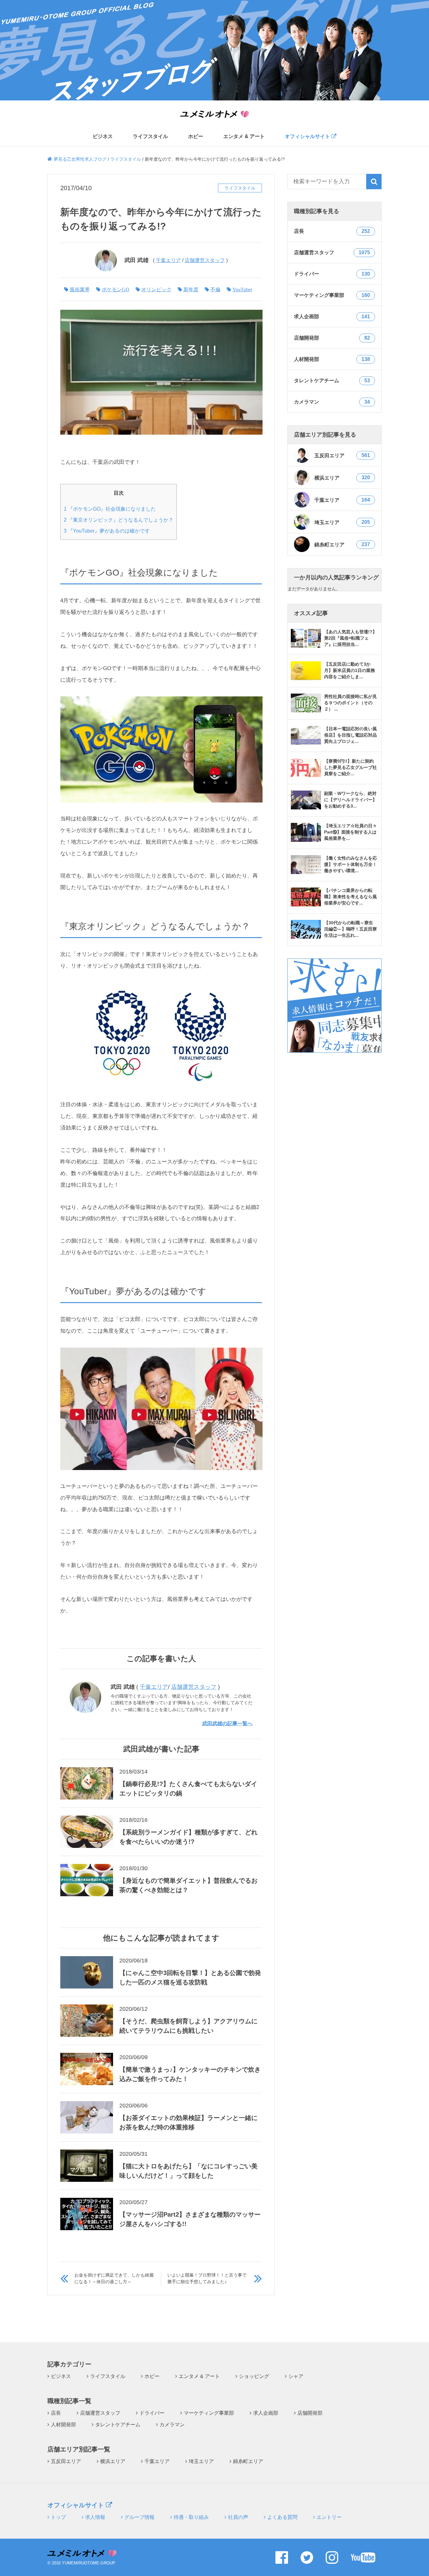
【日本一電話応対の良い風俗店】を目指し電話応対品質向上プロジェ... (350, 735)
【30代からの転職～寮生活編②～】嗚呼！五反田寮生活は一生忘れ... (350, 929)
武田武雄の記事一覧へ (227, 1723)
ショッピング (254, 2376)
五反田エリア (342, 455)
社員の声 (238, 2517)
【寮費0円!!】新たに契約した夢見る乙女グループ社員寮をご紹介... (350, 767)
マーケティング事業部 (209, 2413)
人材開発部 (63, 2425)
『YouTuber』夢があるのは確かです (107, 531)
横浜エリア (342, 478)
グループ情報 (139, 2517)
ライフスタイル (150, 137)
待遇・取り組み (191, 2517)
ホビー (196, 137)
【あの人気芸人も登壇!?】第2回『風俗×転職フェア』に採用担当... (350, 638)
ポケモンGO (116, 289)
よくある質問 (282, 2517)
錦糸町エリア (342, 545)
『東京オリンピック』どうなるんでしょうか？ (119, 520)
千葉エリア (168, 260)
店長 (56, 2413)
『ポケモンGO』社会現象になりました (110, 509)
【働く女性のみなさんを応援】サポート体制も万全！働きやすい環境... (350, 864)
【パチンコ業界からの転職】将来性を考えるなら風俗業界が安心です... (350, 897)
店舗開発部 (310, 2413)
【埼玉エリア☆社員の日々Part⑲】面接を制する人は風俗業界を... (350, 832)
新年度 (191, 289)
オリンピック (156, 289)
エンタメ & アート (244, 137)
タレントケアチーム (118, 2425)
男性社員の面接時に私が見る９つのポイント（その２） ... (350, 703)
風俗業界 (80, 289)
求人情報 (95, 2517)
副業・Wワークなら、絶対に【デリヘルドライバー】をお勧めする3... (350, 800)
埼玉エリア (342, 522)
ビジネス (103, 137)
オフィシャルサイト (308, 136)
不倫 (215, 289)
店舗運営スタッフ (205, 260)
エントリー (329, 2517)
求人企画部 (266, 2413)
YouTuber (242, 289)
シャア (296, 2376)
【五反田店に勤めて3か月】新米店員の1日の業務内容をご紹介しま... (350, 670)
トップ (58, 2517)
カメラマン (172, 2425)
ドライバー (152, 2413)
